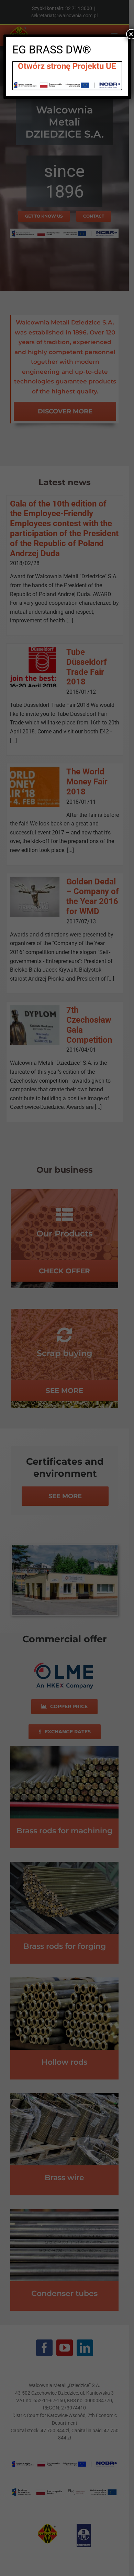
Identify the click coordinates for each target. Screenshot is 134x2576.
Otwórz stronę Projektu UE (67, 66)
